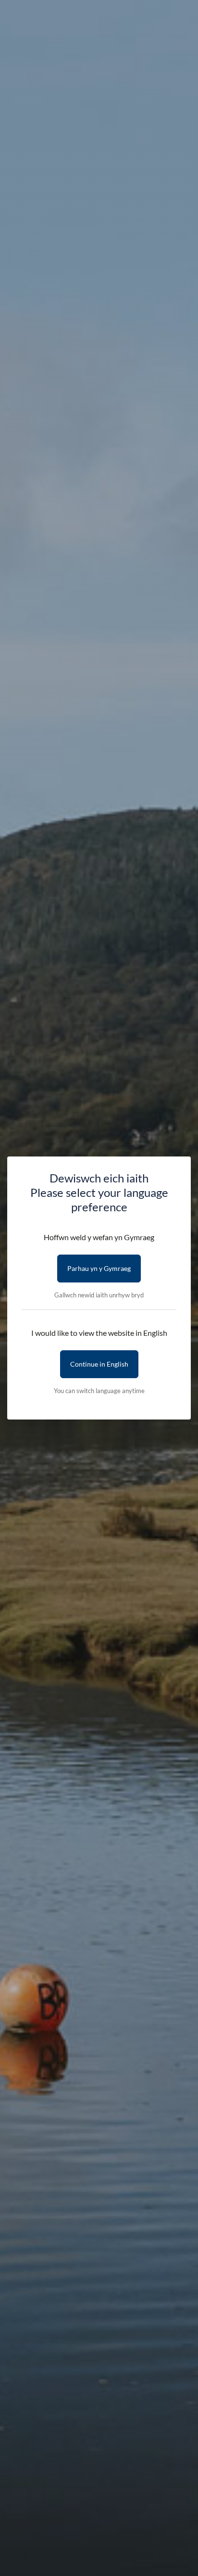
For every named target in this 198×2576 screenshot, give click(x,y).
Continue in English (99, 1364)
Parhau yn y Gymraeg (99, 1268)
